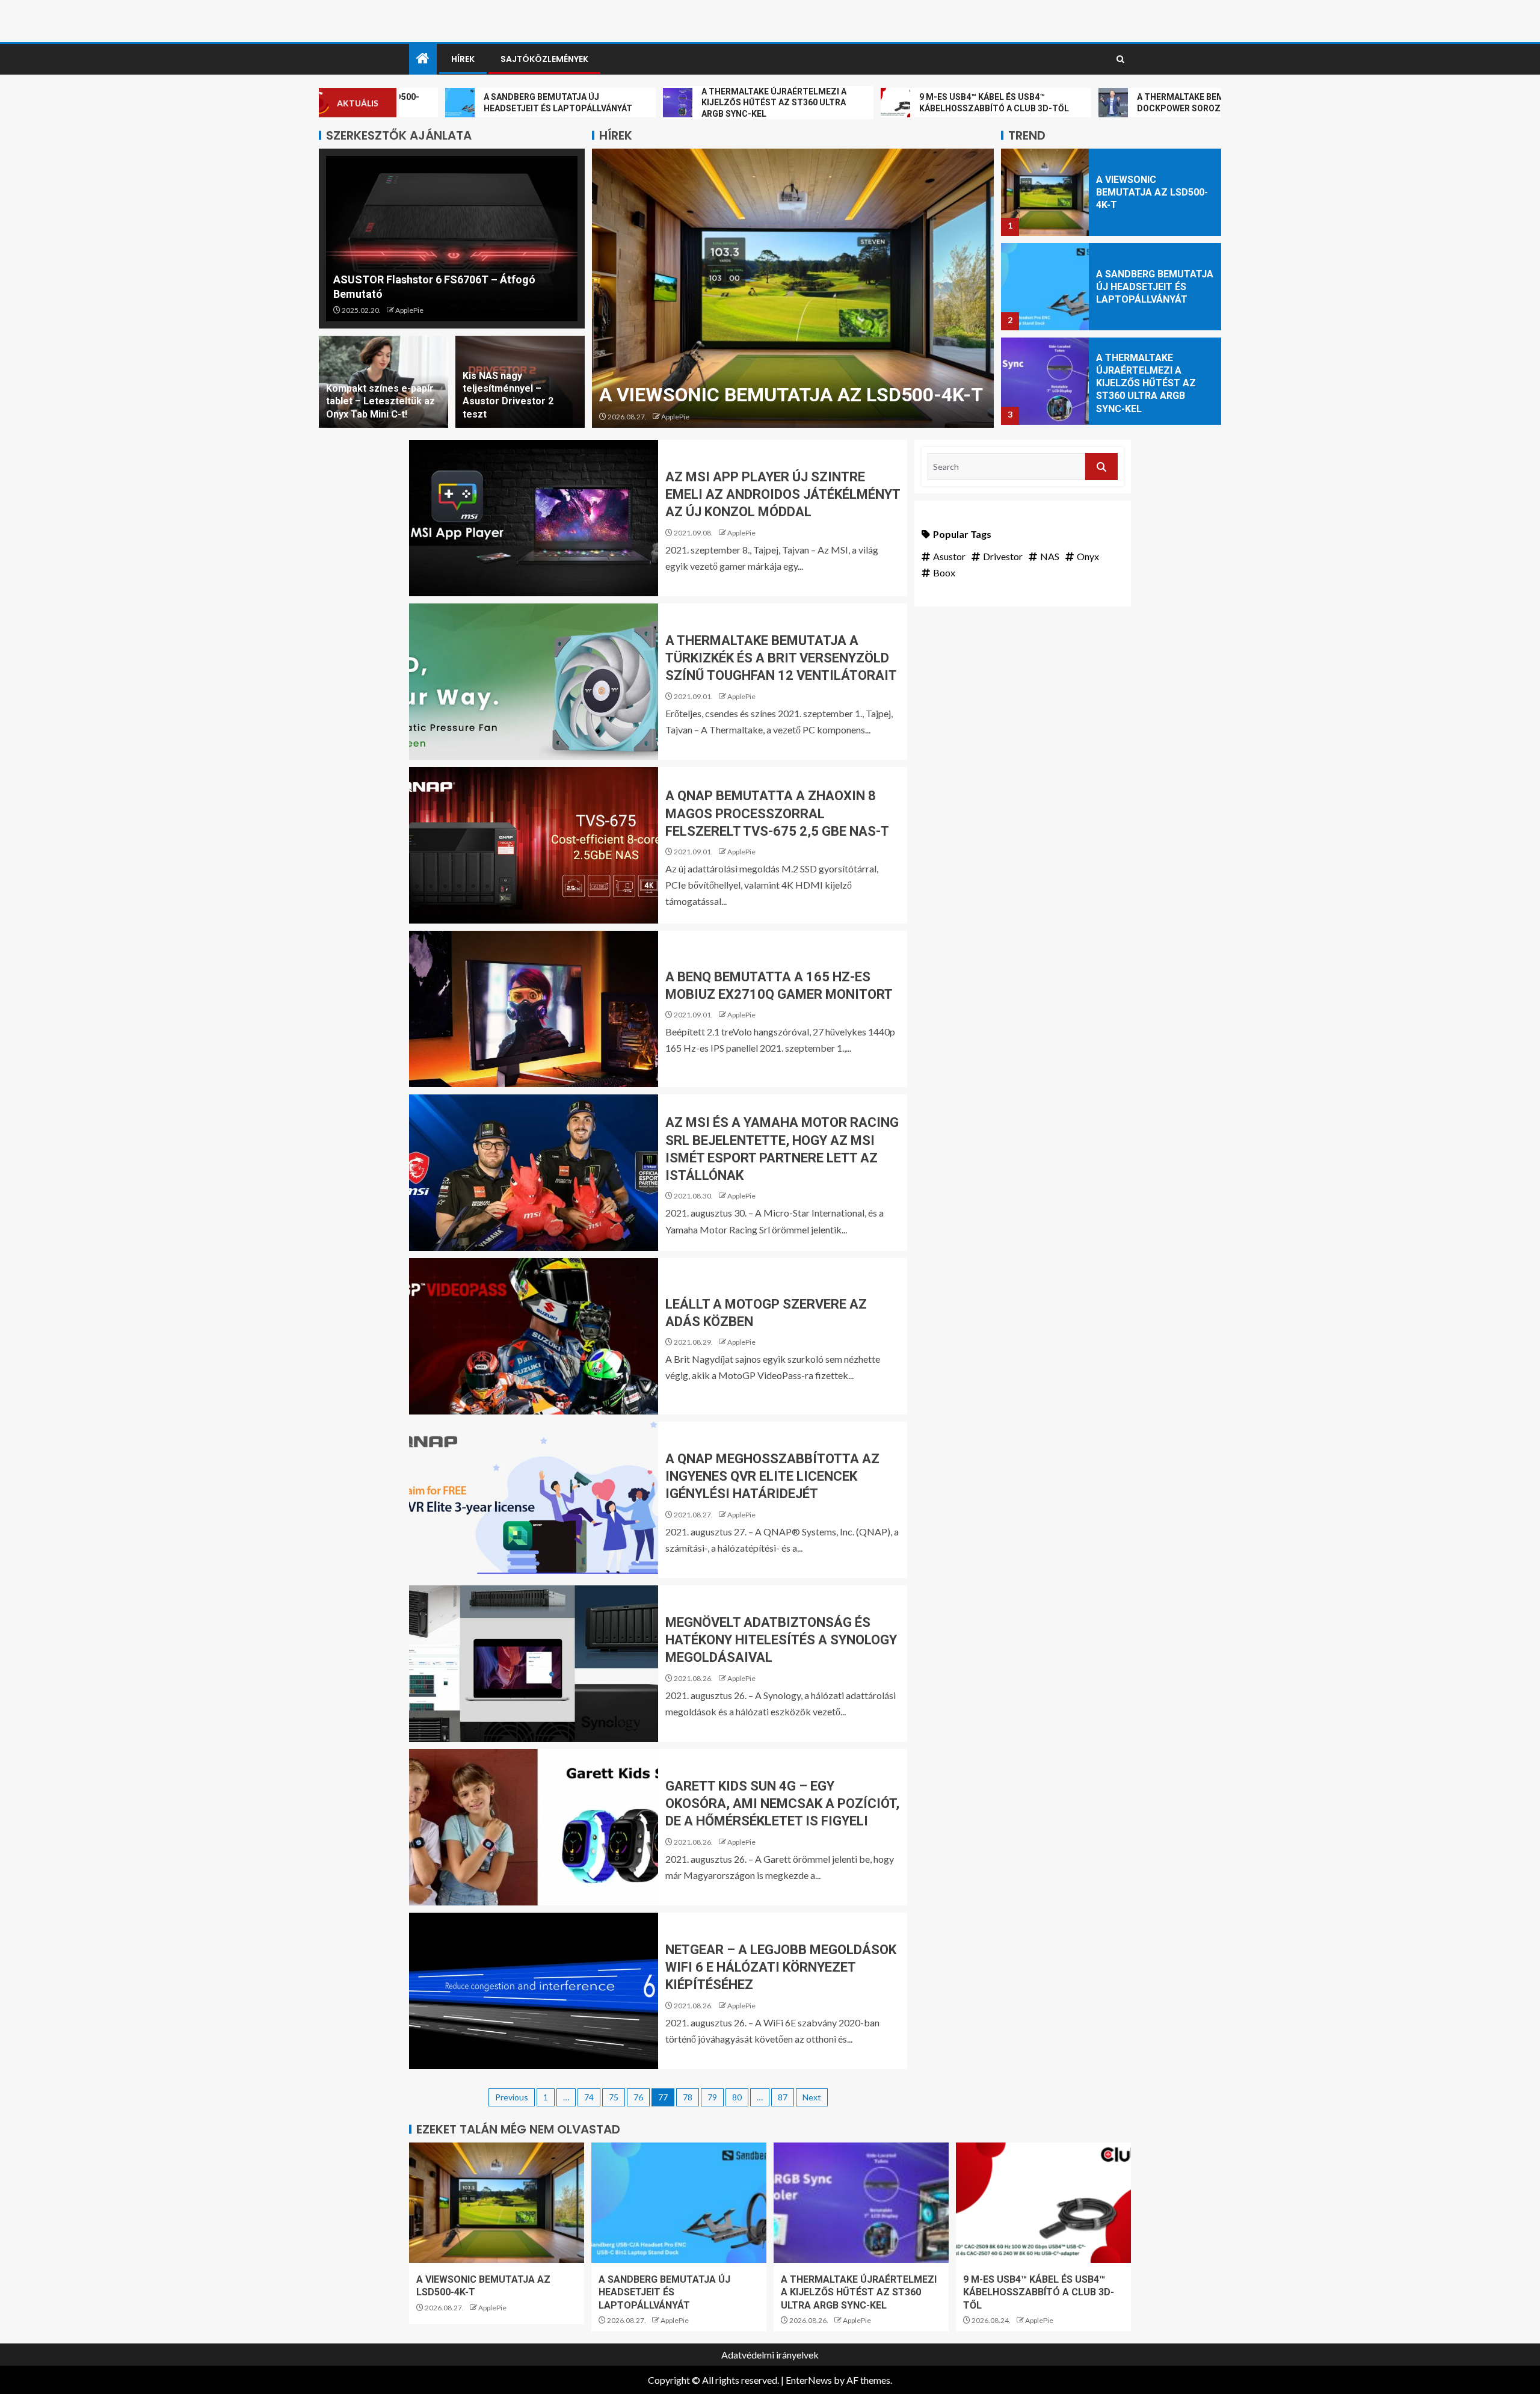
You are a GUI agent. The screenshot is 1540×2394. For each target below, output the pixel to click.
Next (812, 2097)
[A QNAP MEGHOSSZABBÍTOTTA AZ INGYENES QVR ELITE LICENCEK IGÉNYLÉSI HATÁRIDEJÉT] (534, 1500)
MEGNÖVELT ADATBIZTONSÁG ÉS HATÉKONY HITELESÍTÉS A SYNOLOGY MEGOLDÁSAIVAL (781, 1640)
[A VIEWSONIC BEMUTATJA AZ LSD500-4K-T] (497, 2203)
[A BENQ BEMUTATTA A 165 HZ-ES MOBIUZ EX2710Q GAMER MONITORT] (534, 1009)
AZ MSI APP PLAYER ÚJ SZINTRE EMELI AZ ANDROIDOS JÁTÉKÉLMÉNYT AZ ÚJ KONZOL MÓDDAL (783, 495)
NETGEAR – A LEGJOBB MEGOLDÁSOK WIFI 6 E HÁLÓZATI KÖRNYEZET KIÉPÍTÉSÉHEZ (781, 1967)
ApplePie (409, 310)
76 (638, 2097)
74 (589, 2097)
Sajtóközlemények (544, 59)
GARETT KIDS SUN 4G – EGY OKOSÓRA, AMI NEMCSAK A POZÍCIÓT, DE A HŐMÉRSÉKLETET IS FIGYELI (782, 1804)
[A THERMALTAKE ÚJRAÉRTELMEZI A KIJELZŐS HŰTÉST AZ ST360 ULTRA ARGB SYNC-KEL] (1045, 287)
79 (712, 2097)
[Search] (1120, 60)
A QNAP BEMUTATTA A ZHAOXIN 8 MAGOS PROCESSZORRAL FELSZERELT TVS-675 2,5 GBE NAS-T (777, 813)
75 (614, 2097)
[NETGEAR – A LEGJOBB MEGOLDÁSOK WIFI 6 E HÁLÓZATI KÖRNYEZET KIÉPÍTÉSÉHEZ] (534, 1991)
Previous (512, 2097)
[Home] (423, 59)
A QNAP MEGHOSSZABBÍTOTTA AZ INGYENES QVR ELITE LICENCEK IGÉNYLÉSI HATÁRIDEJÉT (772, 1476)
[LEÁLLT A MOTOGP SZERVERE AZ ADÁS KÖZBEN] (534, 1336)
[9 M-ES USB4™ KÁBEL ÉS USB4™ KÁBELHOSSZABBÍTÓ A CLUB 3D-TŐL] (1045, 381)
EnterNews (809, 2380)
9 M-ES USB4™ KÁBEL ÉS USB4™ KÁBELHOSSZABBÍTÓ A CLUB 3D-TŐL (1039, 2292)
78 (688, 2097)
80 (737, 2097)
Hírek (463, 59)
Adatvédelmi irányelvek (770, 2355)
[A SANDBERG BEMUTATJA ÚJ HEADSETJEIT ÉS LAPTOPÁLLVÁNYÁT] (793, 288)
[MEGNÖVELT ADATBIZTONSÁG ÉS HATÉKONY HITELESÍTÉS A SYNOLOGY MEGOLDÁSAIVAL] (534, 1664)
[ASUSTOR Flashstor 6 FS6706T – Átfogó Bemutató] (452, 239)
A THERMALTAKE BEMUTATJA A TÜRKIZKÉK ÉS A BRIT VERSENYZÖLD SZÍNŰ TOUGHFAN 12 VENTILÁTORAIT (781, 658)
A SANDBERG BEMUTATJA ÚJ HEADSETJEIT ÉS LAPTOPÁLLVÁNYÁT (1155, 193)
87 (783, 2097)
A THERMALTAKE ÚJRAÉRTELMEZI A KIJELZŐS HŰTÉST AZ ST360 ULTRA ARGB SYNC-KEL (1146, 289)
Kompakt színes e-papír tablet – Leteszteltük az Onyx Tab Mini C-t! (380, 401)
